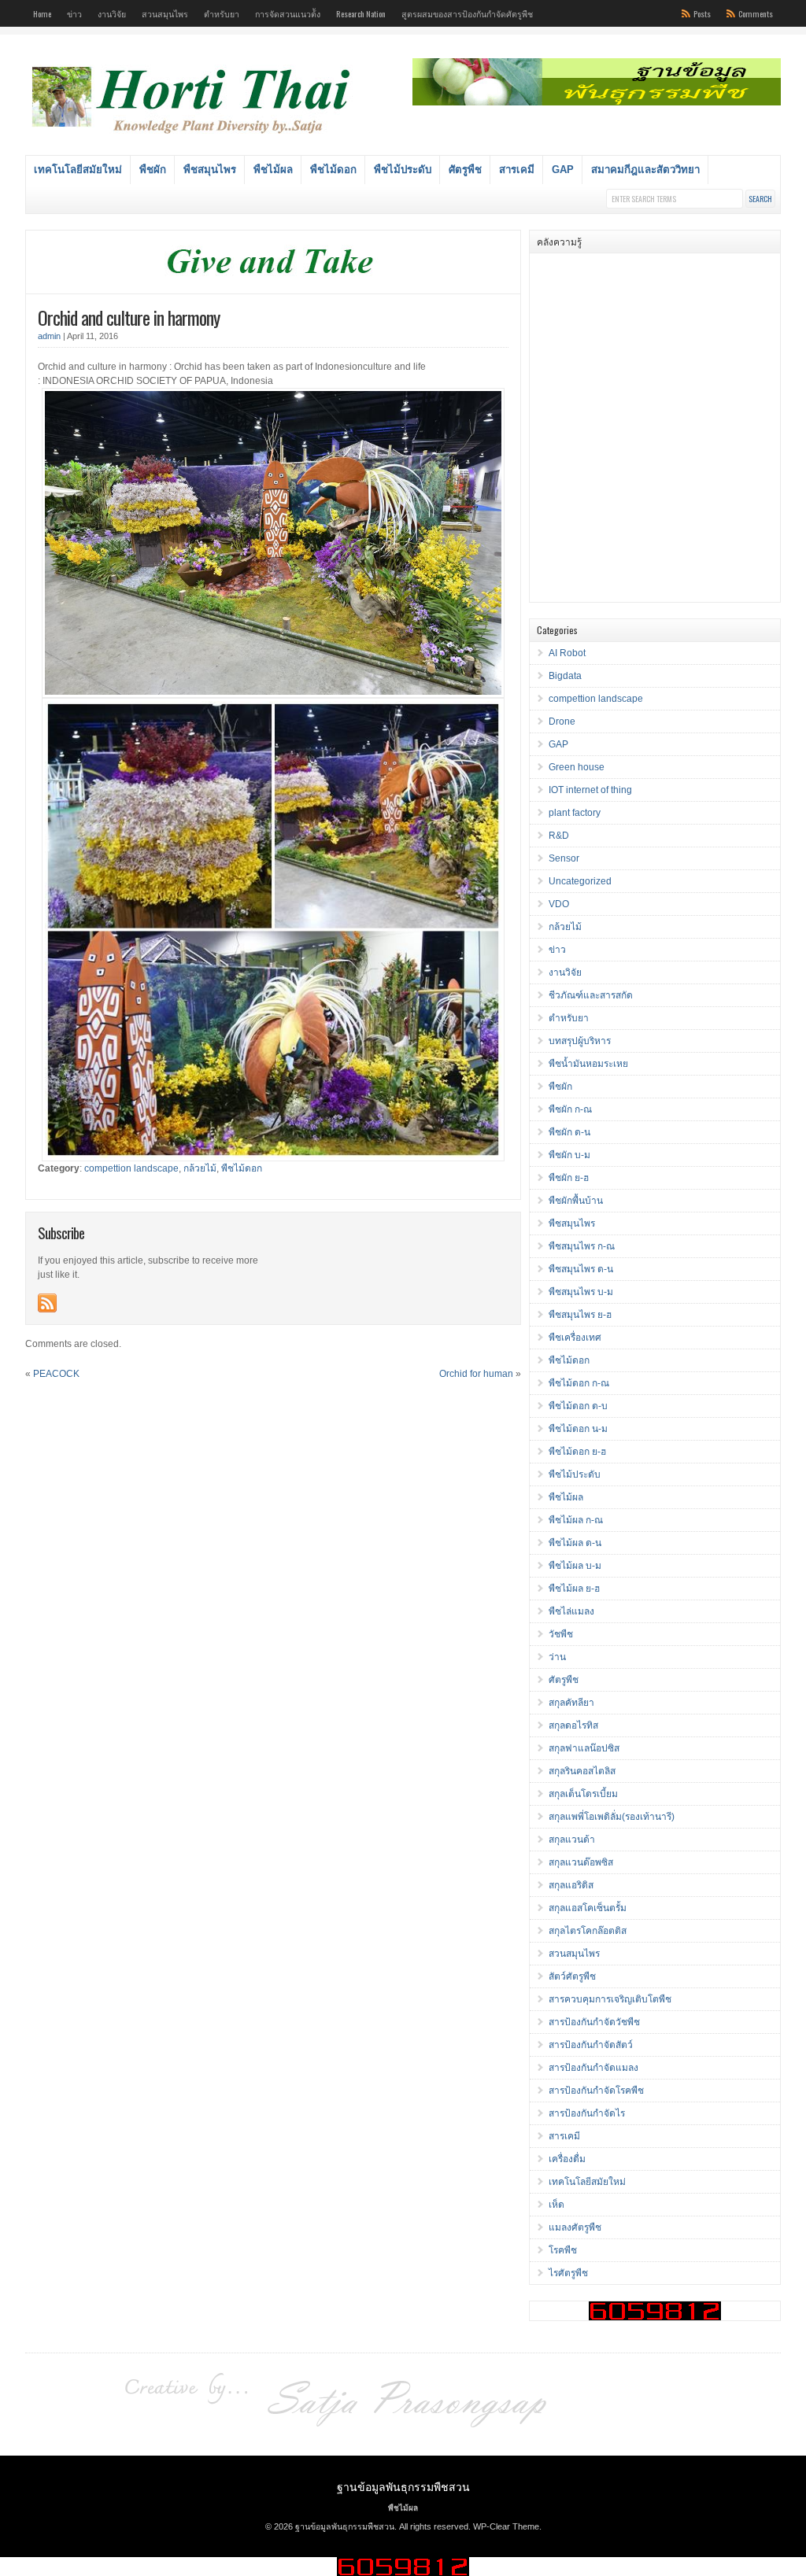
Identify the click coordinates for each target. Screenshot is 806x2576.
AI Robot (567, 653)
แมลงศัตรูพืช (575, 2227)
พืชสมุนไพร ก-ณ (582, 1246)
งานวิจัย (112, 13)
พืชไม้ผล (273, 170)
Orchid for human (476, 1374)
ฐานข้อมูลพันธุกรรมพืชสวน (403, 2486)
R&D (559, 836)
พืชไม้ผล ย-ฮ (574, 1589)
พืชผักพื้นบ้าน (576, 1201)
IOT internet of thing (590, 790)
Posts (702, 13)
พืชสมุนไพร (210, 170)
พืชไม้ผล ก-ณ (576, 1520)
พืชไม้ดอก (333, 170)
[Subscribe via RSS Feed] (47, 1303)
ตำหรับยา (222, 13)
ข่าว (74, 13)
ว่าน (557, 1657)
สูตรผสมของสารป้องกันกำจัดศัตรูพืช (467, 13)
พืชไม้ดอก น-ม (578, 1429)
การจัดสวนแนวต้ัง (288, 13)
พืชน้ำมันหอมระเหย (588, 1064)
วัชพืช (561, 1634)
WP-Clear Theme (506, 2526)
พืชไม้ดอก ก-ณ (579, 1383)
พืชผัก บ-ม (569, 1155)
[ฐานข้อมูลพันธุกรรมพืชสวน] (194, 136)
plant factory (575, 813)
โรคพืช (563, 2250)
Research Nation (361, 13)
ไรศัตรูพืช (568, 2273)
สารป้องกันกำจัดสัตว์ (591, 2045)
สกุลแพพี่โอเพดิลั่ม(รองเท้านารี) (612, 1817)
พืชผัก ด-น (569, 1132)
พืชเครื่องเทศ (575, 1338)
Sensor (564, 858)
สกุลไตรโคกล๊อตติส (588, 1931)
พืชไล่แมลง (571, 1611)
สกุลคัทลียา (571, 1703)
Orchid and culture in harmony (129, 317)
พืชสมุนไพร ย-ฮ (580, 1315)
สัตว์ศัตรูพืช (572, 1976)
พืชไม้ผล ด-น (575, 1543)
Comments (756, 13)
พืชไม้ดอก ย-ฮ (577, 1452)
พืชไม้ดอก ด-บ (578, 1406)
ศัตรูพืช (465, 170)
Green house (577, 767)
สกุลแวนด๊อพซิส (581, 1862)
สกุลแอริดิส (571, 1885)
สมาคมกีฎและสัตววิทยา (645, 170)
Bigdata (565, 676)
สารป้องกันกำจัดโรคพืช (596, 2091)
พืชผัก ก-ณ (570, 1109)
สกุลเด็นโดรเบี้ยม (583, 1794)
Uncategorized (580, 881)
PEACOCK (56, 1374)
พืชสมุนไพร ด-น (581, 1269)
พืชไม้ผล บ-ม (575, 1566)
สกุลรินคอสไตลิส (582, 1771)
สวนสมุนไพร (165, 13)
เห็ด (556, 2205)
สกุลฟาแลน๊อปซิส (584, 1748)
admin (49, 336)
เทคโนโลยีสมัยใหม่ (78, 170)
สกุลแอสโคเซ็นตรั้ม (588, 1908)
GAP (563, 170)
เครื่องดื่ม (567, 2159)
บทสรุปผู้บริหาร (580, 1041)
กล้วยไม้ (200, 1168)
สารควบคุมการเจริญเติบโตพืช (610, 1999)
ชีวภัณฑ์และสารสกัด (591, 995)
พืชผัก (153, 170)
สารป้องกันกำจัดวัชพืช (594, 2022)
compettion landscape (131, 1168)
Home (42, 13)
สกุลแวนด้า (572, 1840)
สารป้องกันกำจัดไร (587, 2113)
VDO (559, 904)
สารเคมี (517, 170)
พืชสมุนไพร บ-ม (581, 1292)
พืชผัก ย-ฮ (569, 1178)
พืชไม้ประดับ (403, 170)
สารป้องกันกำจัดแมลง (593, 2068)
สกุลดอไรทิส (573, 1725)
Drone (562, 722)
